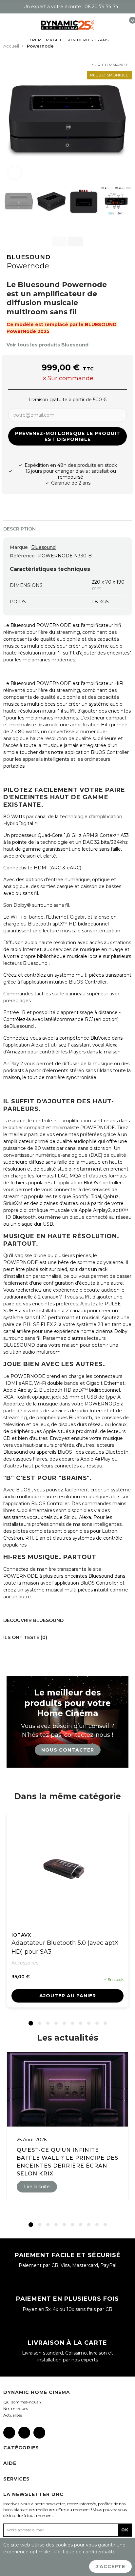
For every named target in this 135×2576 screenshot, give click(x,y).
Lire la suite (37, 2187)
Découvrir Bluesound (33, 1620)
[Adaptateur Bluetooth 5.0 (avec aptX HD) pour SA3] (67, 1869)
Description (19, 529)
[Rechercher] (16, 25)
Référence (22, 556)
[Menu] (6, 25)
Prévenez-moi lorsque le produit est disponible (68, 436)
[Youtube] (39, 2433)
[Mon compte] (119, 25)
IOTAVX (21, 1935)
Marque (19, 547)
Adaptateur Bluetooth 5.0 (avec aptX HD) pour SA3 (65, 1947)
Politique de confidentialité (85, 2552)
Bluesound (29, 257)
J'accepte (110, 2566)
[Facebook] (9, 2433)
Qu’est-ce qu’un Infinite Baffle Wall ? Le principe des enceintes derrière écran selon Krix (67, 2162)
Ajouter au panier (68, 1996)
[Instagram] (24, 2433)
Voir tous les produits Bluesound (48, 345)
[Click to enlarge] (15, 173)
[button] (10, 120)
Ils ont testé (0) (25, 1637)
